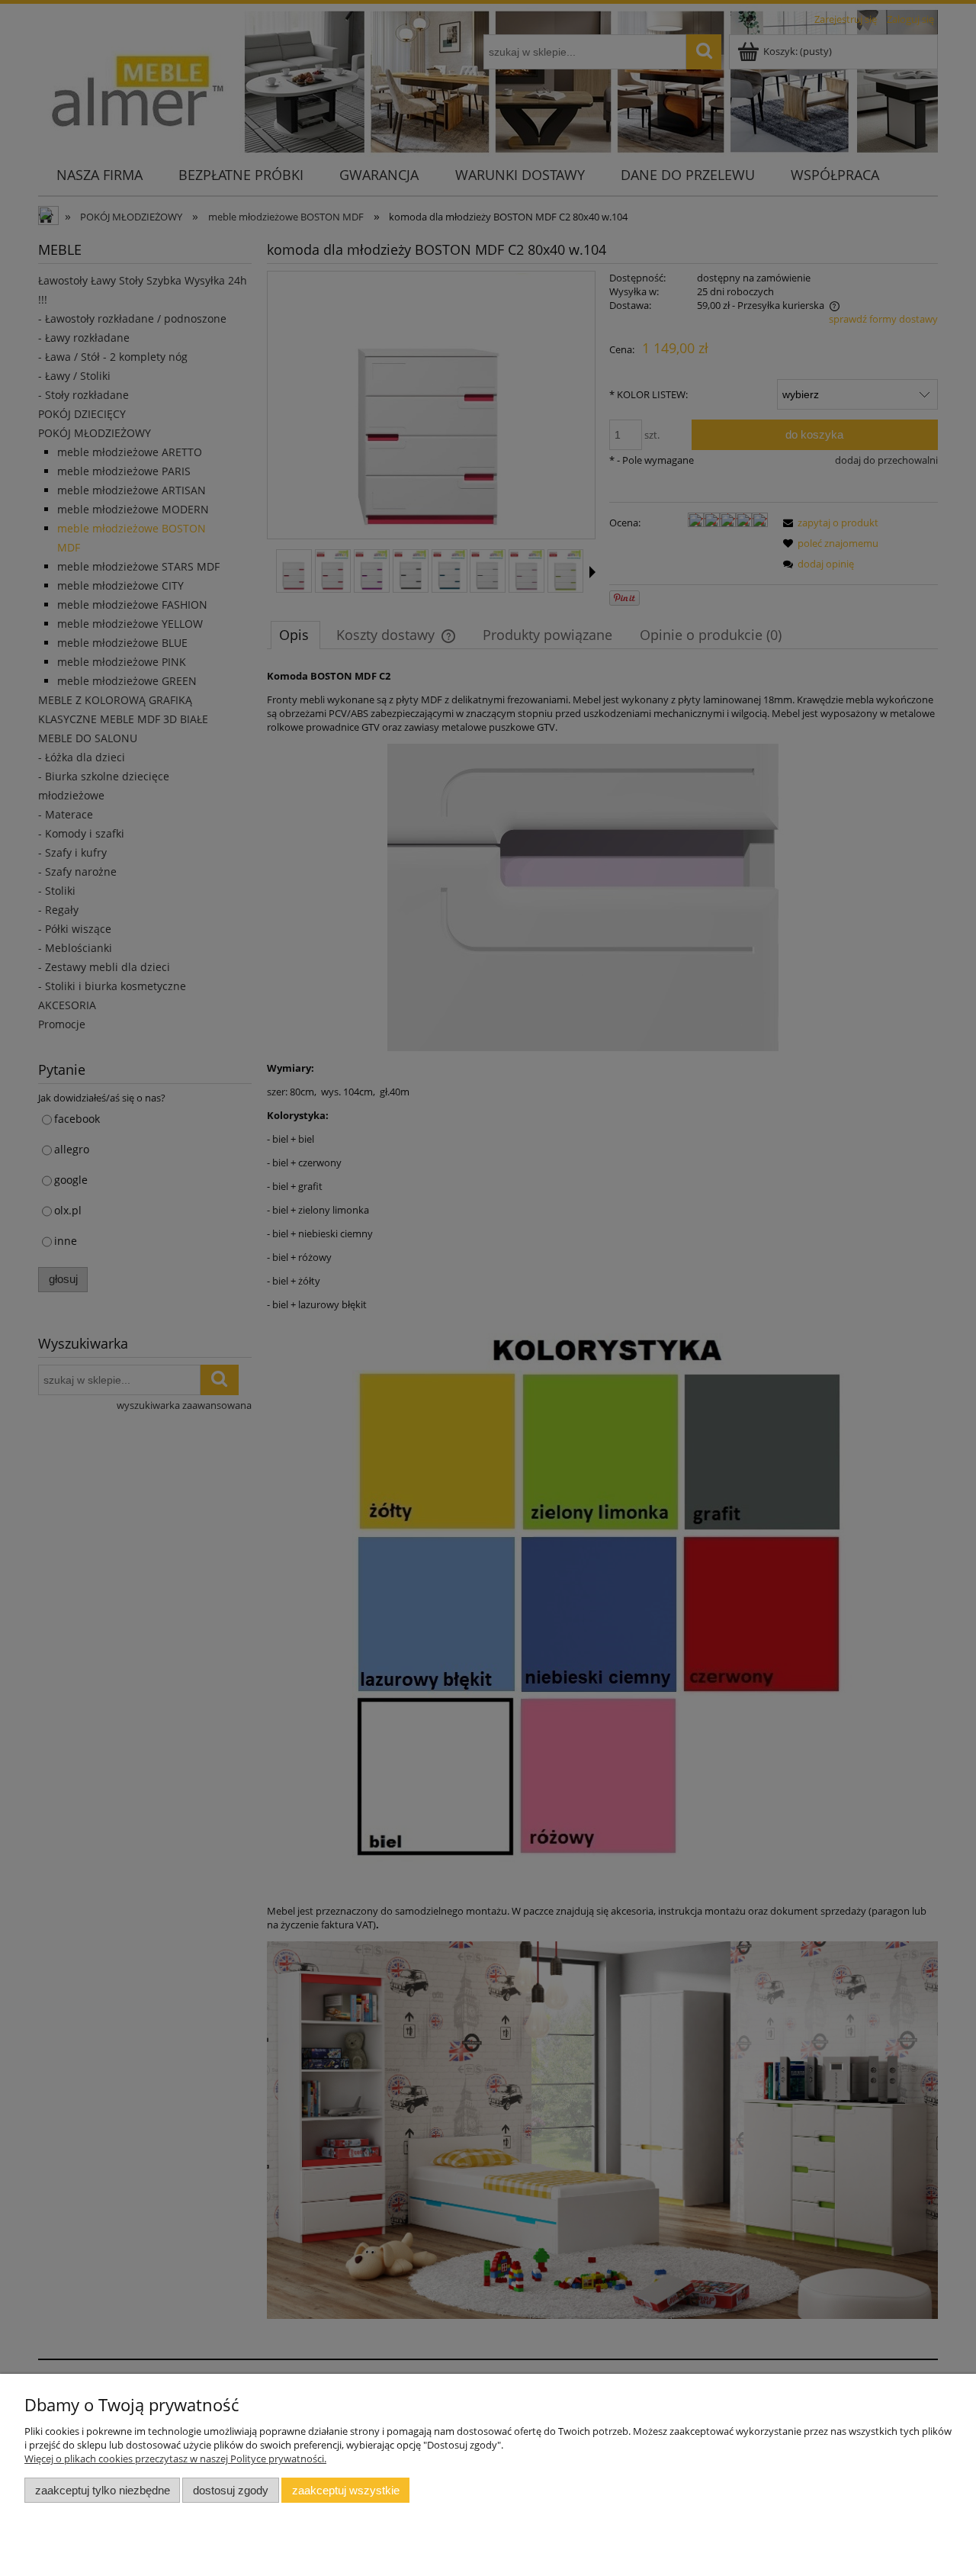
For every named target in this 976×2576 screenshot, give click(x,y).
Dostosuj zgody (231, 2490)
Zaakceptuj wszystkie (346, 2490)
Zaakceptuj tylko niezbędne (103, 2490)
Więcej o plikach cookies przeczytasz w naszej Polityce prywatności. (175, 2459)
